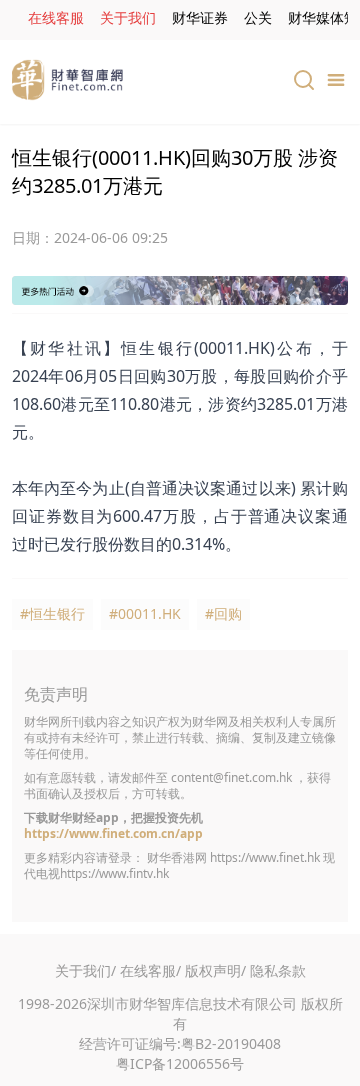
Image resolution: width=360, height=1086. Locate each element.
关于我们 (128, 17)
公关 (258, 17)
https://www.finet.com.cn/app (113, 833)
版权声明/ (215, 970)
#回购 (223, 613)
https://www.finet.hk (265, 857)
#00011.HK (145, 613)
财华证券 (200, 17)
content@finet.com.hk (231, 777)
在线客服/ (150, 970)
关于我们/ (85, 970)
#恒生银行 (52, 613)
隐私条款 (278, 970)
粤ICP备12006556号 (180, 1063)
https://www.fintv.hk (114, 873)
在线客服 (56, 17)
